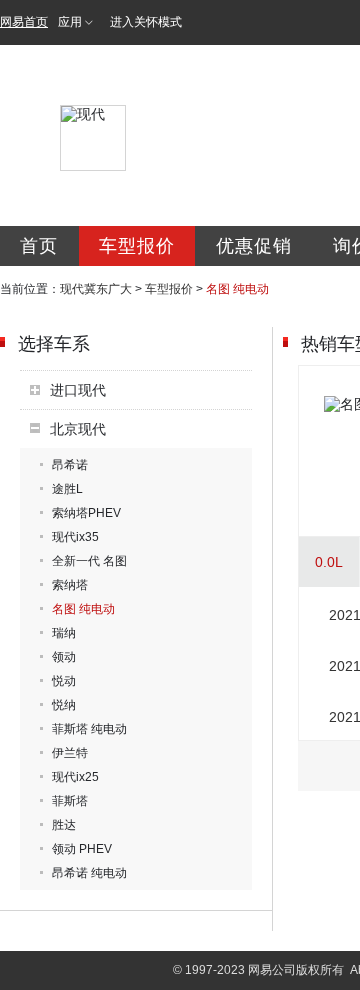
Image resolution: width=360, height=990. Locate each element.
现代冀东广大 (96, 289)
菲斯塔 (70, 801)
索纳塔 (70, 585)
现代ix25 (75, 777)
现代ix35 (75, 537)
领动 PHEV (82, 849)
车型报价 (137, 246)
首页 (39, 246)
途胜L (67, 489)
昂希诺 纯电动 (89, 873)
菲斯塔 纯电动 (89, 729)
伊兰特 (70, 753)
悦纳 (64, 705)
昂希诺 (70, 465)
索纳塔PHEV (86, 513)
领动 (64, 657)
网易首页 (24, 22)
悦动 (64, 681)
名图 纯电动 (83, 609)
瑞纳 (64, 633)
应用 (70, 22)
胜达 (64, 825)
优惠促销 (254, 246)
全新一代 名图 (89, 561)
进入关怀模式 (146, 22)
